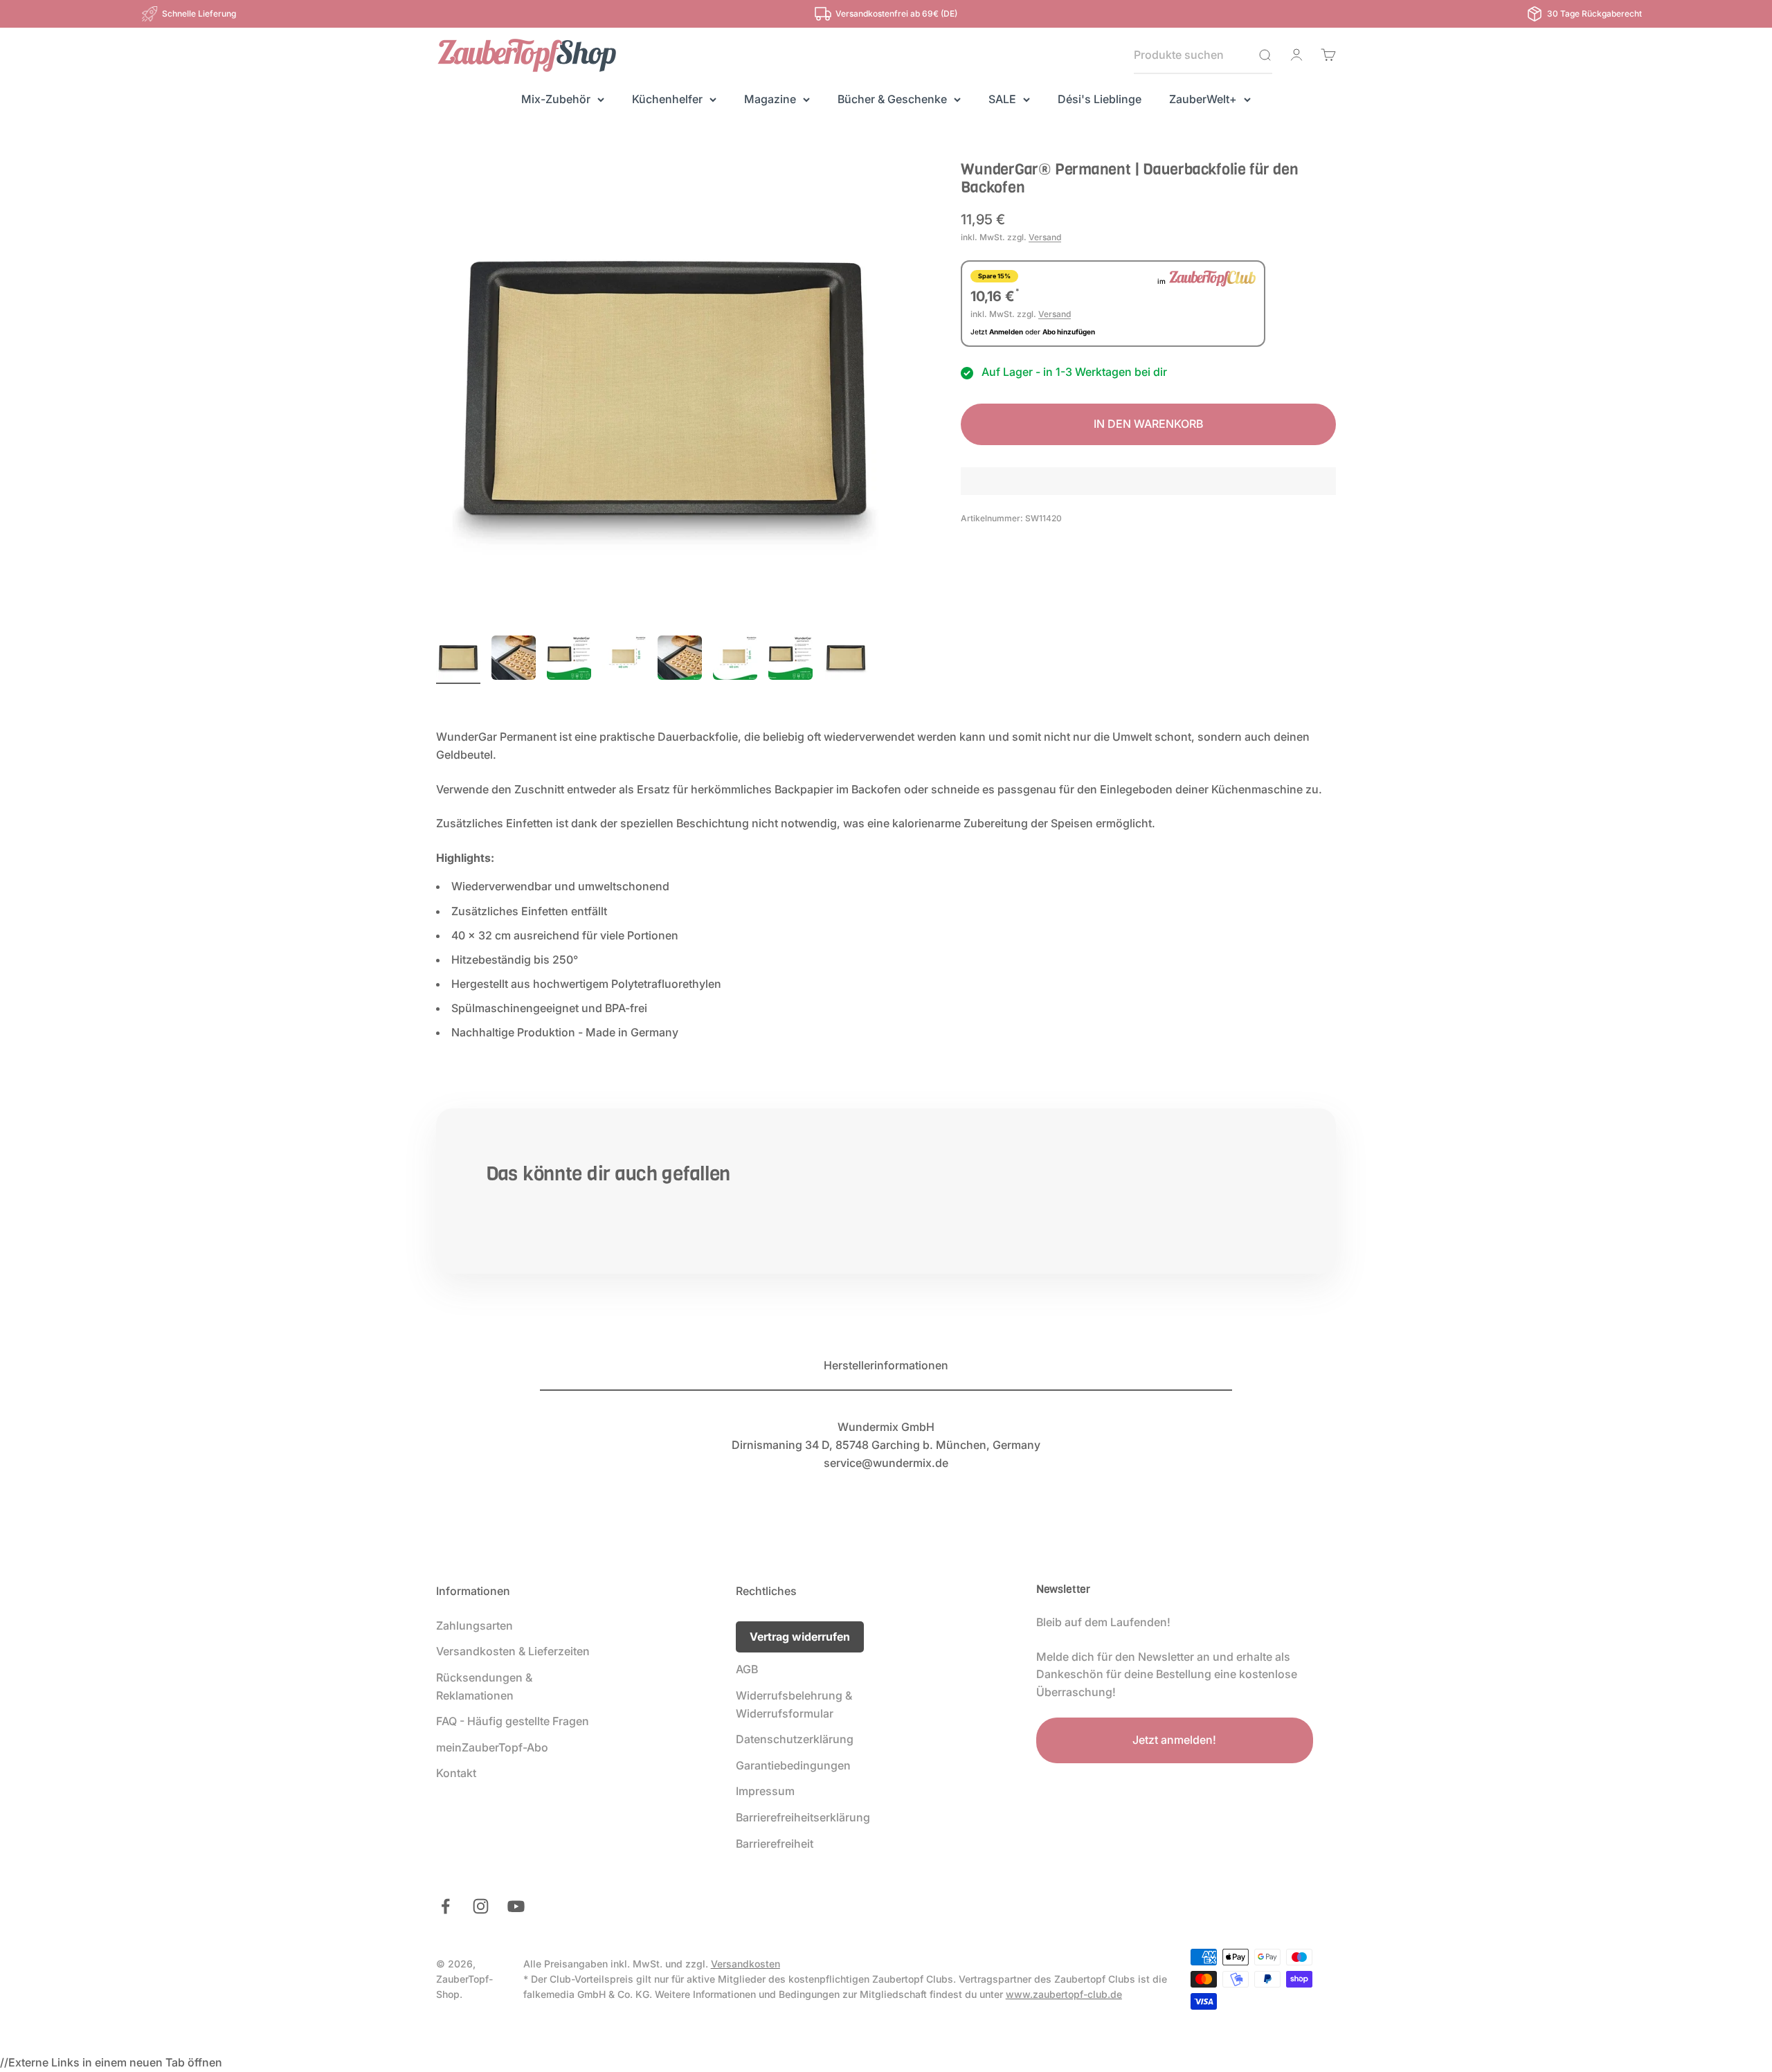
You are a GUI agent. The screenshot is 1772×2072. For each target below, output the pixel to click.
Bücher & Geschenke (892, 99)
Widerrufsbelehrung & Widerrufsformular (794, 1704)
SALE (1002, 99)
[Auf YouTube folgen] (516, 1906)
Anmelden (1006, 332)
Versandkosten (745, 1964)
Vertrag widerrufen (800, 1637)
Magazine (770, 99)
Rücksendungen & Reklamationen (484, 1686)
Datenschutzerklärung (795, 1739)
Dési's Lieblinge (1100, 99)
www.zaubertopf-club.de (1064, 1994)
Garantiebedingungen (793, 1765)
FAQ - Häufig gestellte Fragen (513, 1721)
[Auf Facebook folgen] (445, 1906)
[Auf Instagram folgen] (481, 1906)
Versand (1045, 237)
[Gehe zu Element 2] (514, 660)
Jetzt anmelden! (1174, 1740)
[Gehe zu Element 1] (458, 660)
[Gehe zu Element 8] (846, 660)
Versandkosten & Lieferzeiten (513, 1651)
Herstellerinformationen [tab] (886, 1365)
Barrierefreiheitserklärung (803, 1817)
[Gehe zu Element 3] (569, 660)
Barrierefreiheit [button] (775, 1844)
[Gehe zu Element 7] (790, 660)
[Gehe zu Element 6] (735, 660)
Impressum (765, 1791)
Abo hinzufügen (1069, 332)
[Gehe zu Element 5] (680, 660)
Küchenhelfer (667, 99)
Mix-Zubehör (556, 99)
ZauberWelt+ (1203, 99)
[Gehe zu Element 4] (624, 660)
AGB (747, 1669)
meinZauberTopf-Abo (492, 1747)
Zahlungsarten (474, 1625)
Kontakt (456, 1773)
